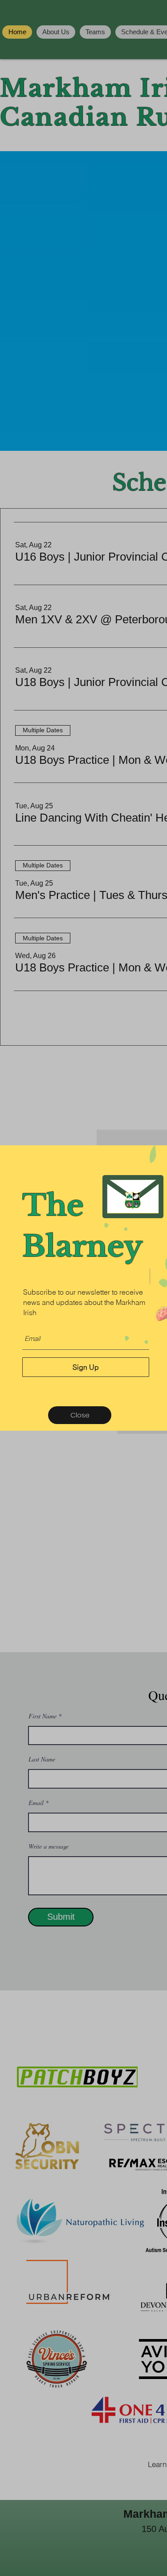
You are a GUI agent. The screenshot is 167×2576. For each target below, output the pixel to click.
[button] (80, 1415)
